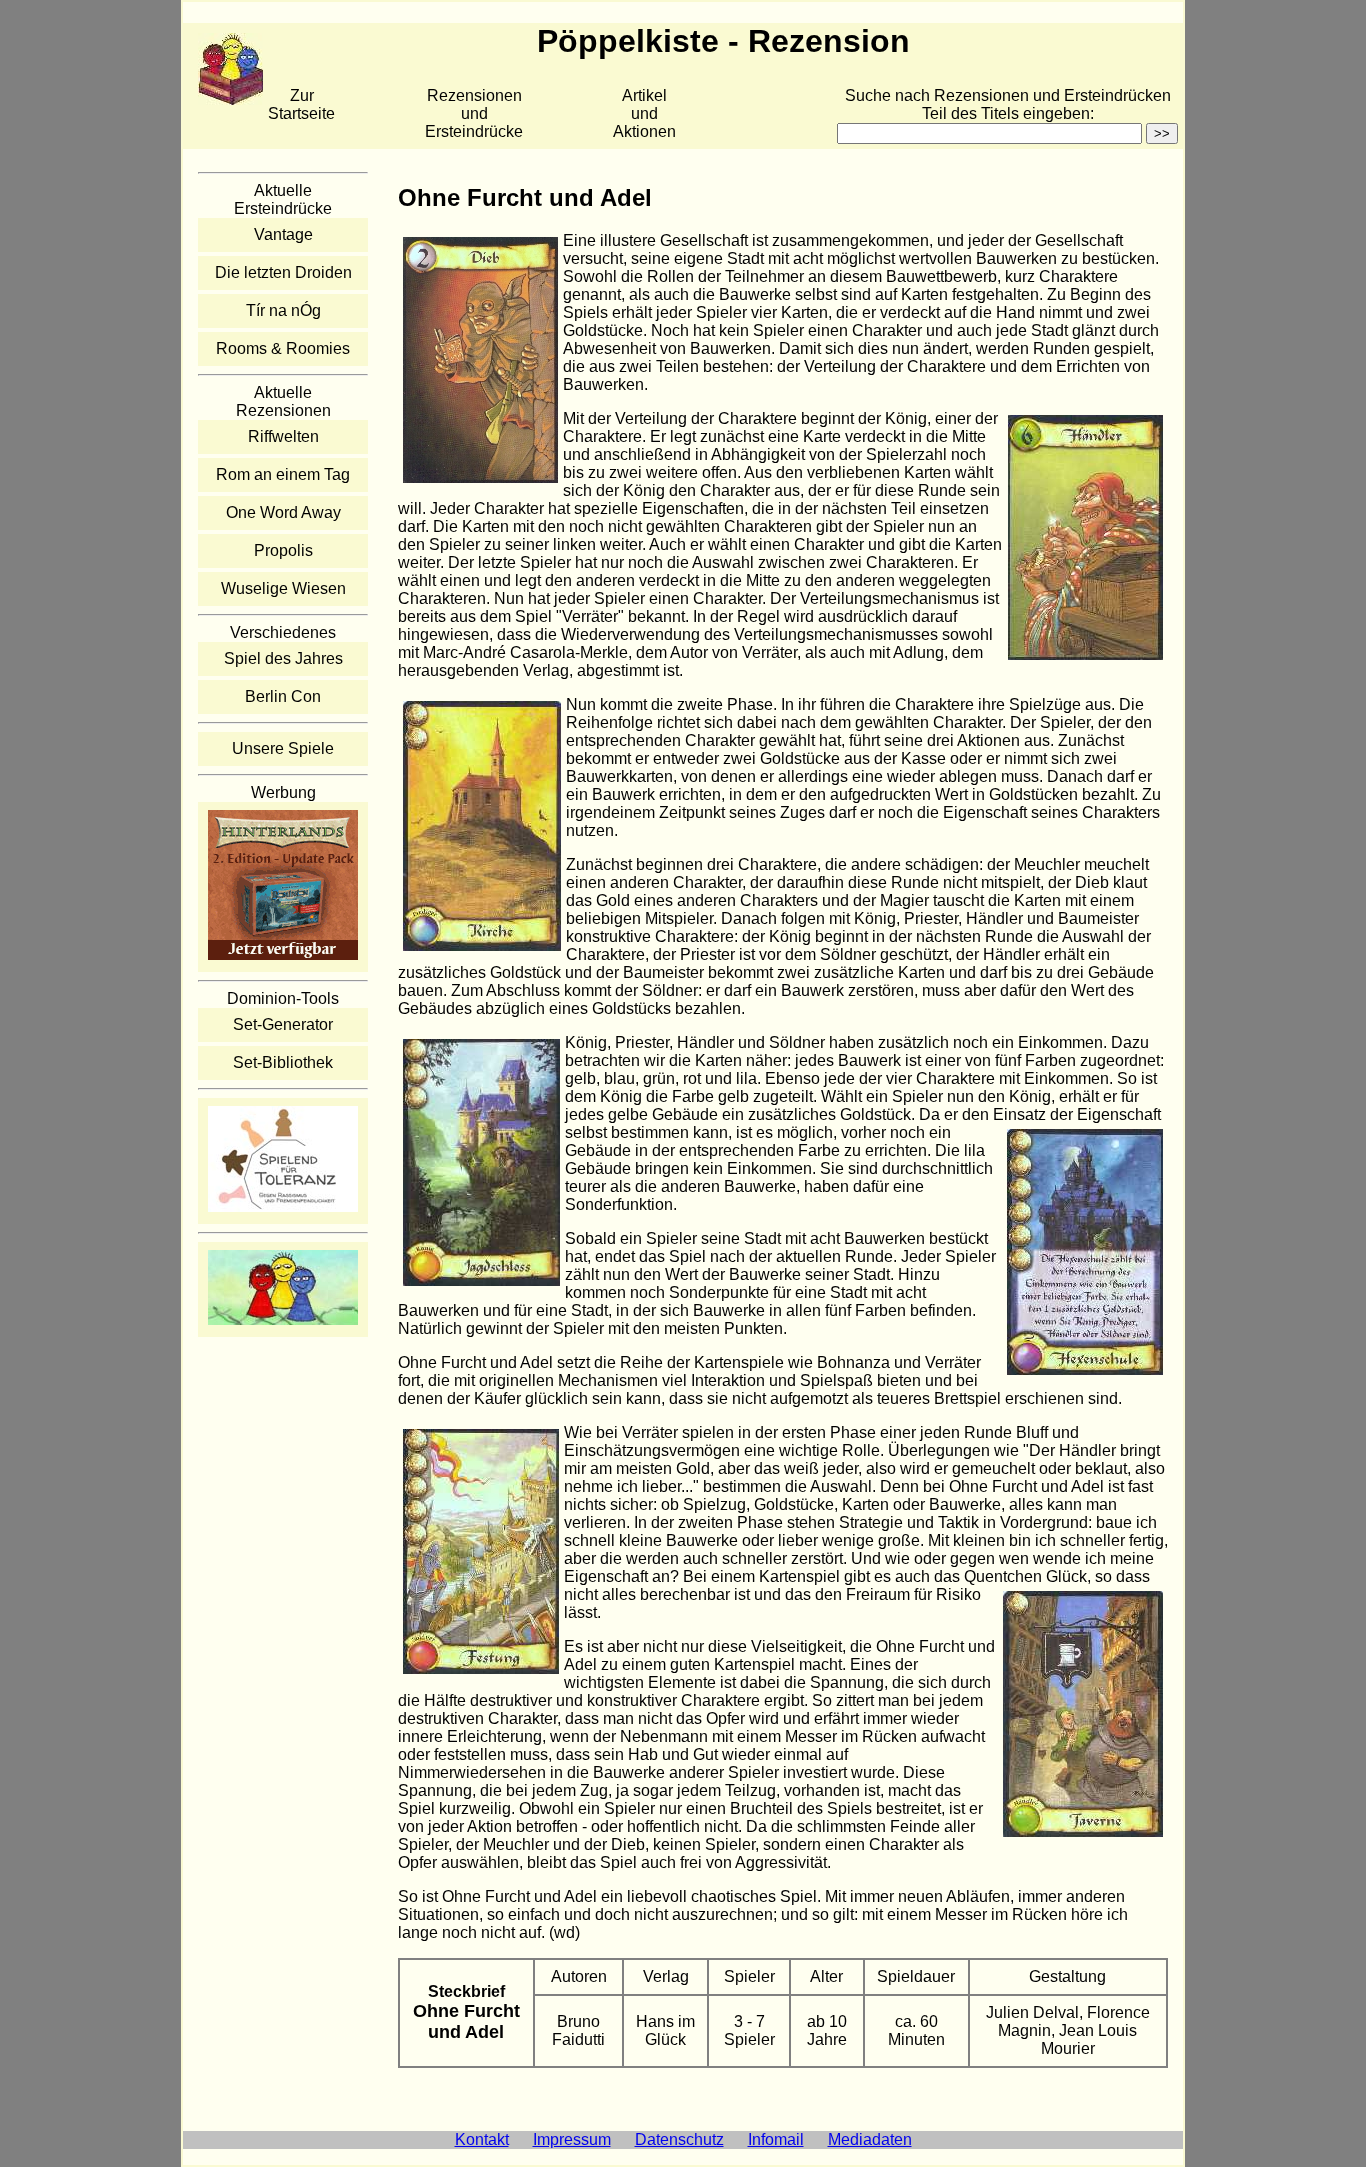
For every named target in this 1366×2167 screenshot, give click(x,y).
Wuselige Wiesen (283, 588)
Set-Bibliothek (283, 1062)
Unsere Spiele (283, 748)
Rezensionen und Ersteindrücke (474, 113)
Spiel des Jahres (283, 658)
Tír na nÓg (283, 310)
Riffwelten (283, 436)
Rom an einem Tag (283, 474)
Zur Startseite (301, 104)
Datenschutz (679, 2139)
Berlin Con (283, 696)
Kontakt (482, 2139)
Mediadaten (870, 2139)
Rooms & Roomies (283, 348)
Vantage (283, 234)
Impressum (572, 2139)
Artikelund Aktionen (644, 113)
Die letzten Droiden (283, 272)
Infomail (776, 2139)
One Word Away (283, 512)
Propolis (283, 550)
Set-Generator (283, 1024)
